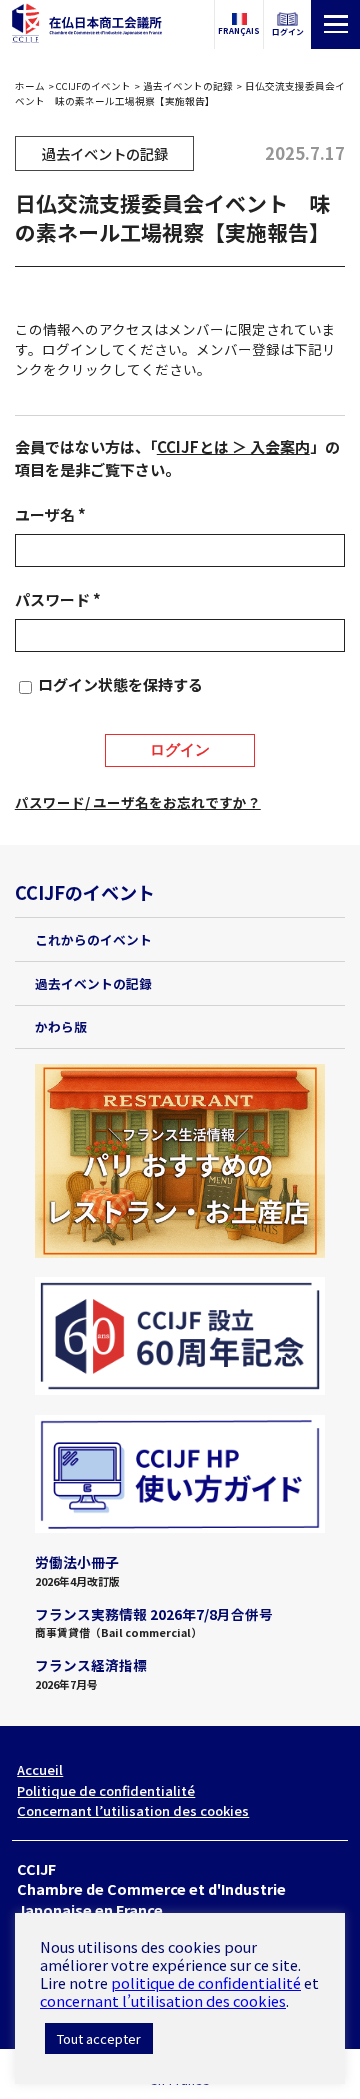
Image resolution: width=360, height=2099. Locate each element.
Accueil (40, 1769)
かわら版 (61, 1026)
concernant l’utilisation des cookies (163, 2000)
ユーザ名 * (50, 514)
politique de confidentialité (206, 1982)
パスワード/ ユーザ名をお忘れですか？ (138, 802)
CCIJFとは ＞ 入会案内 (233, 446)
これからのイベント (93, 939)
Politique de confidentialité (106, 1790)
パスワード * (58, 599)
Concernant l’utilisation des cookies (133, 1810)
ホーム (30, 86)
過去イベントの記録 (188, 86)
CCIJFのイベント (93, 86)
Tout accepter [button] (99, 2038)
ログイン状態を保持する (120, 684)
